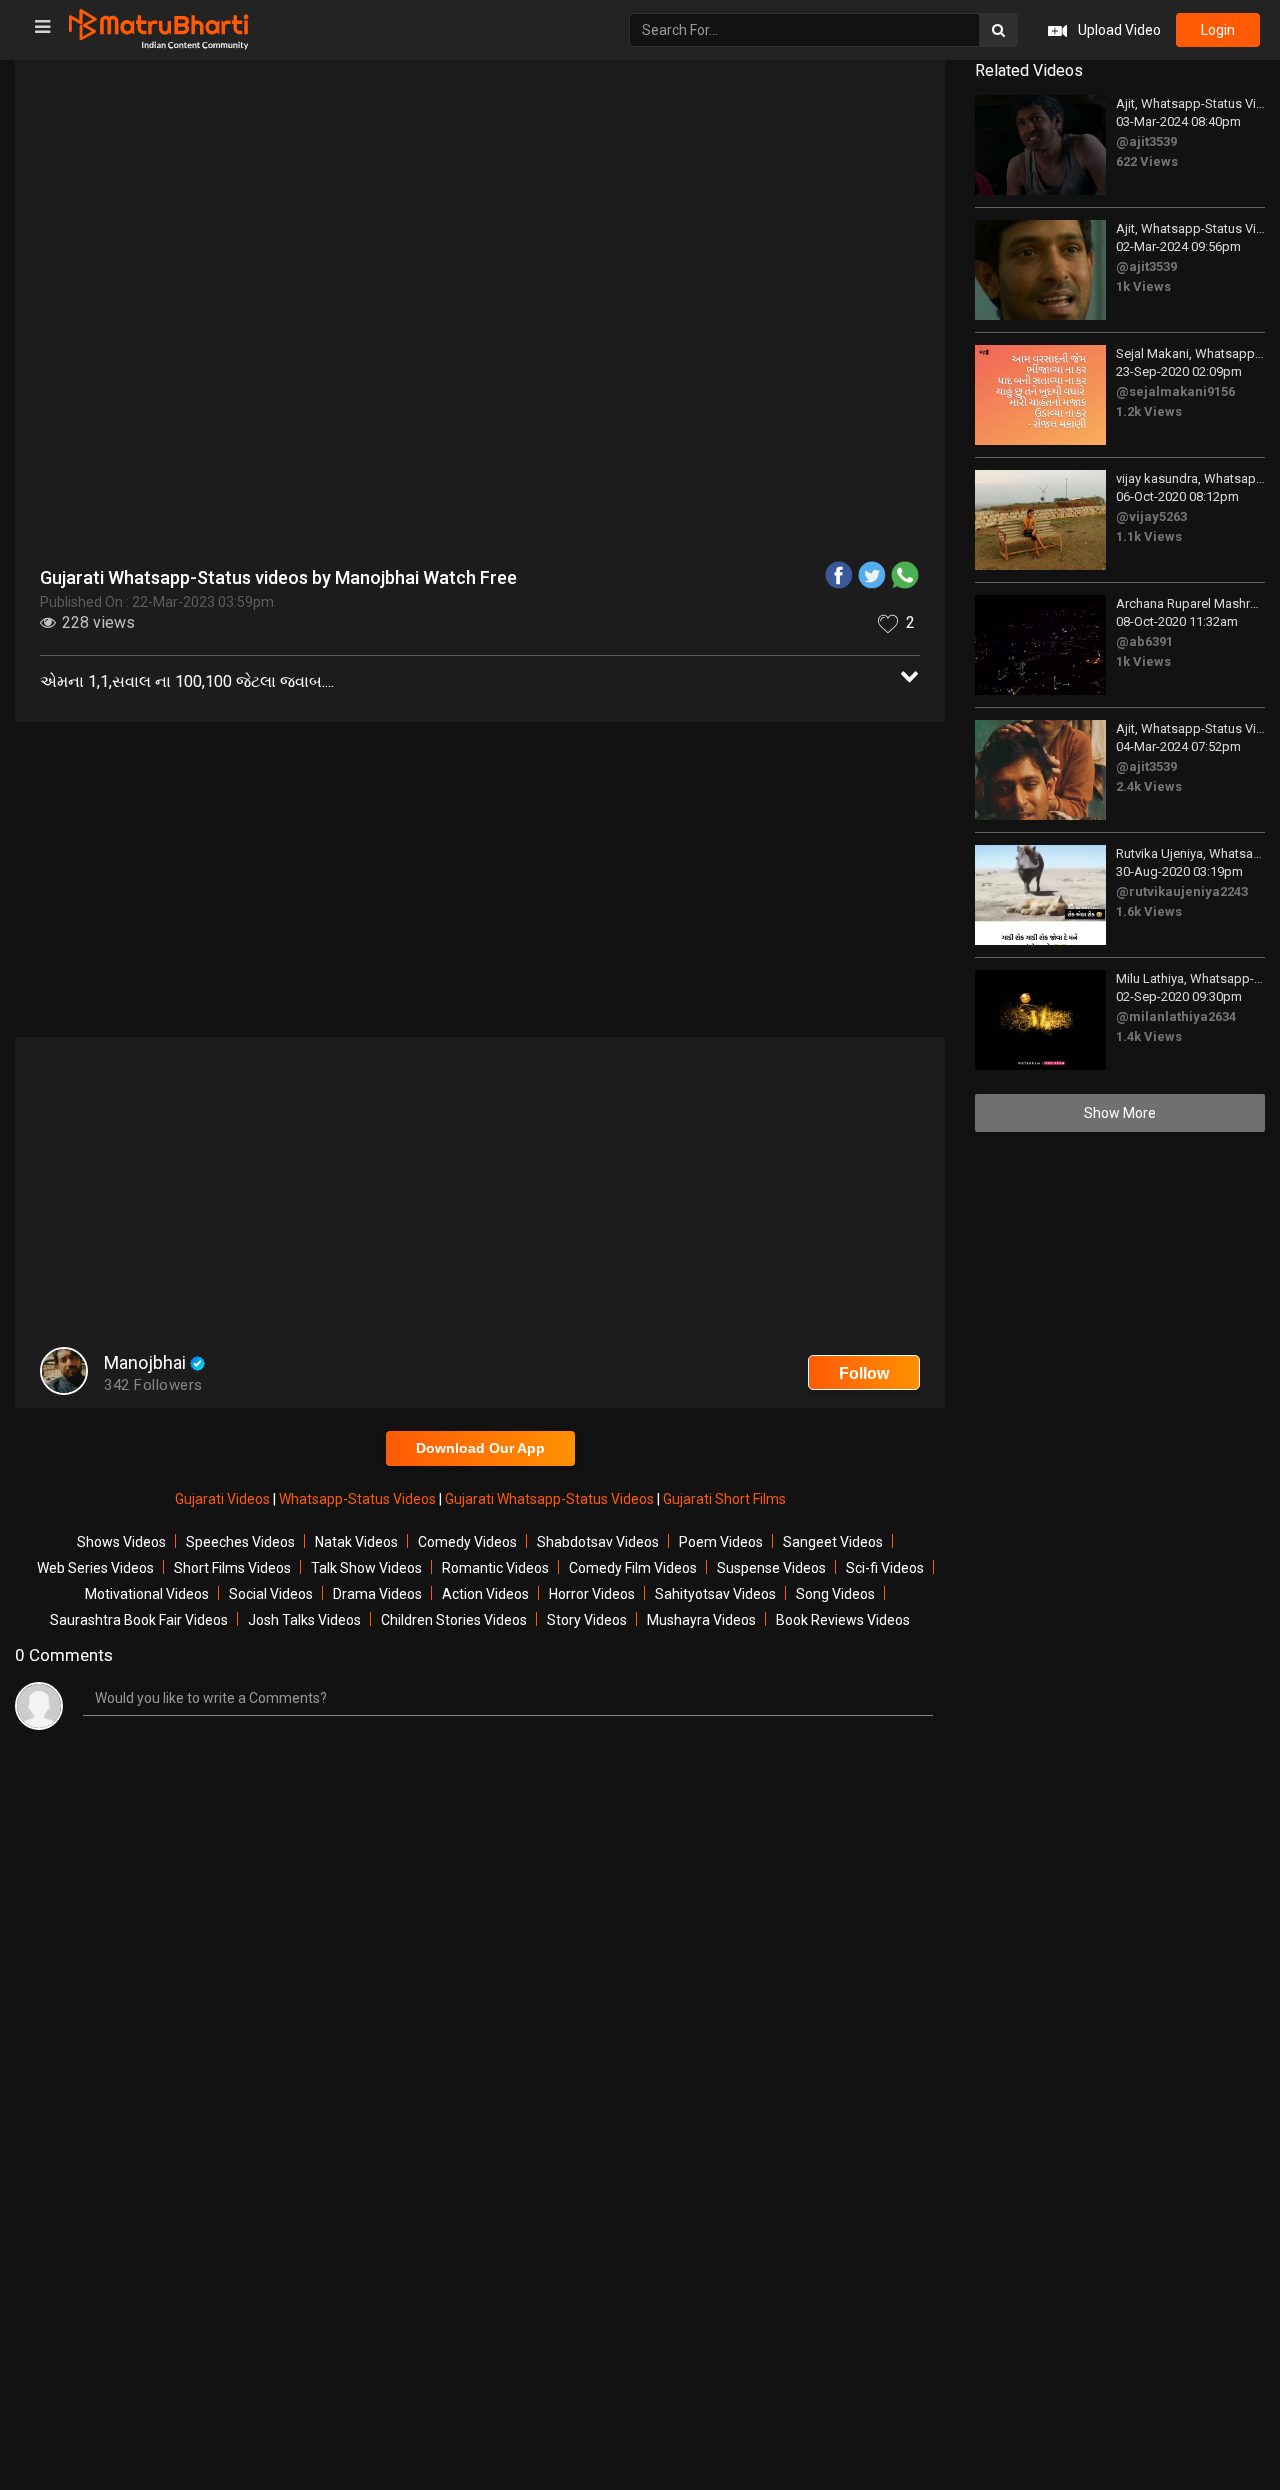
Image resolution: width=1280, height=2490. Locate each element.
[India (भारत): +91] (472, 464)
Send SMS (727, 463)
